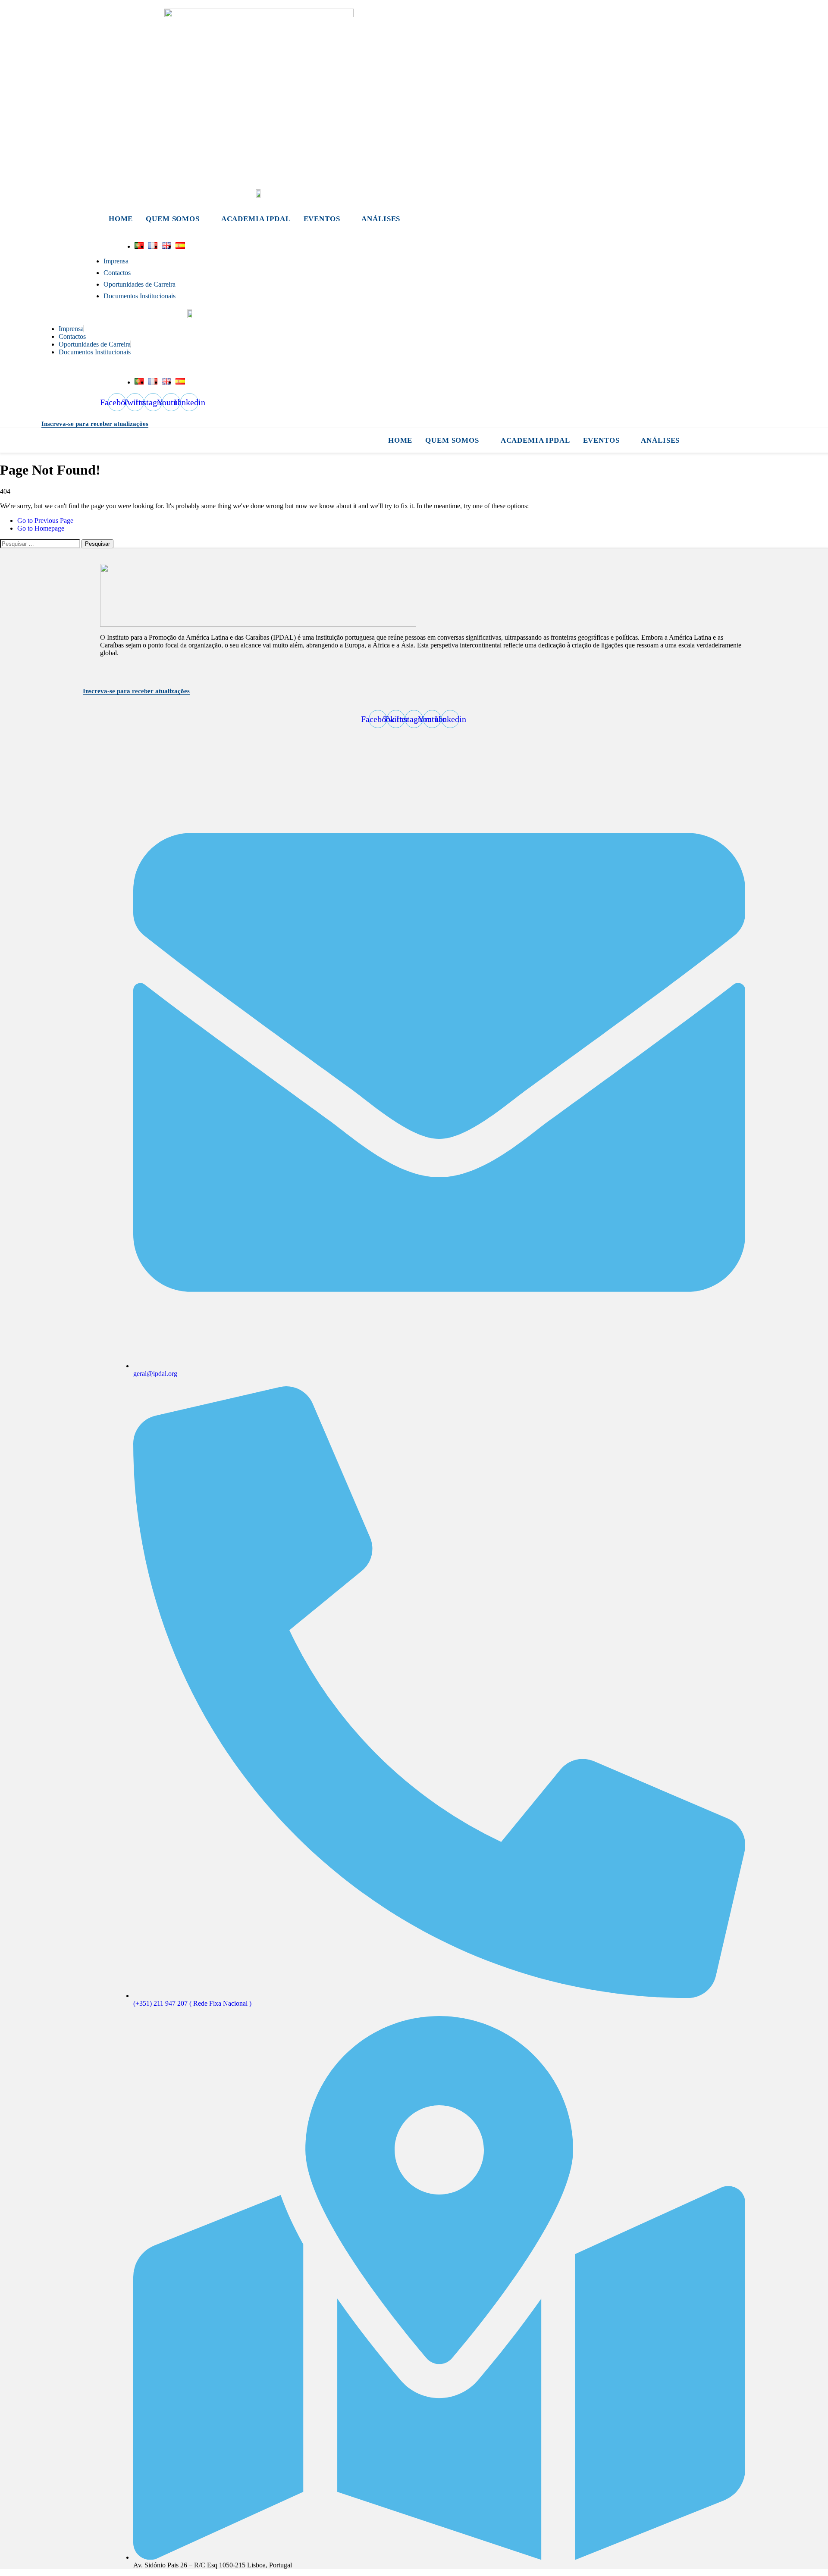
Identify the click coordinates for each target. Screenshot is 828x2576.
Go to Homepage (41, 528)
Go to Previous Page (45, 521)
